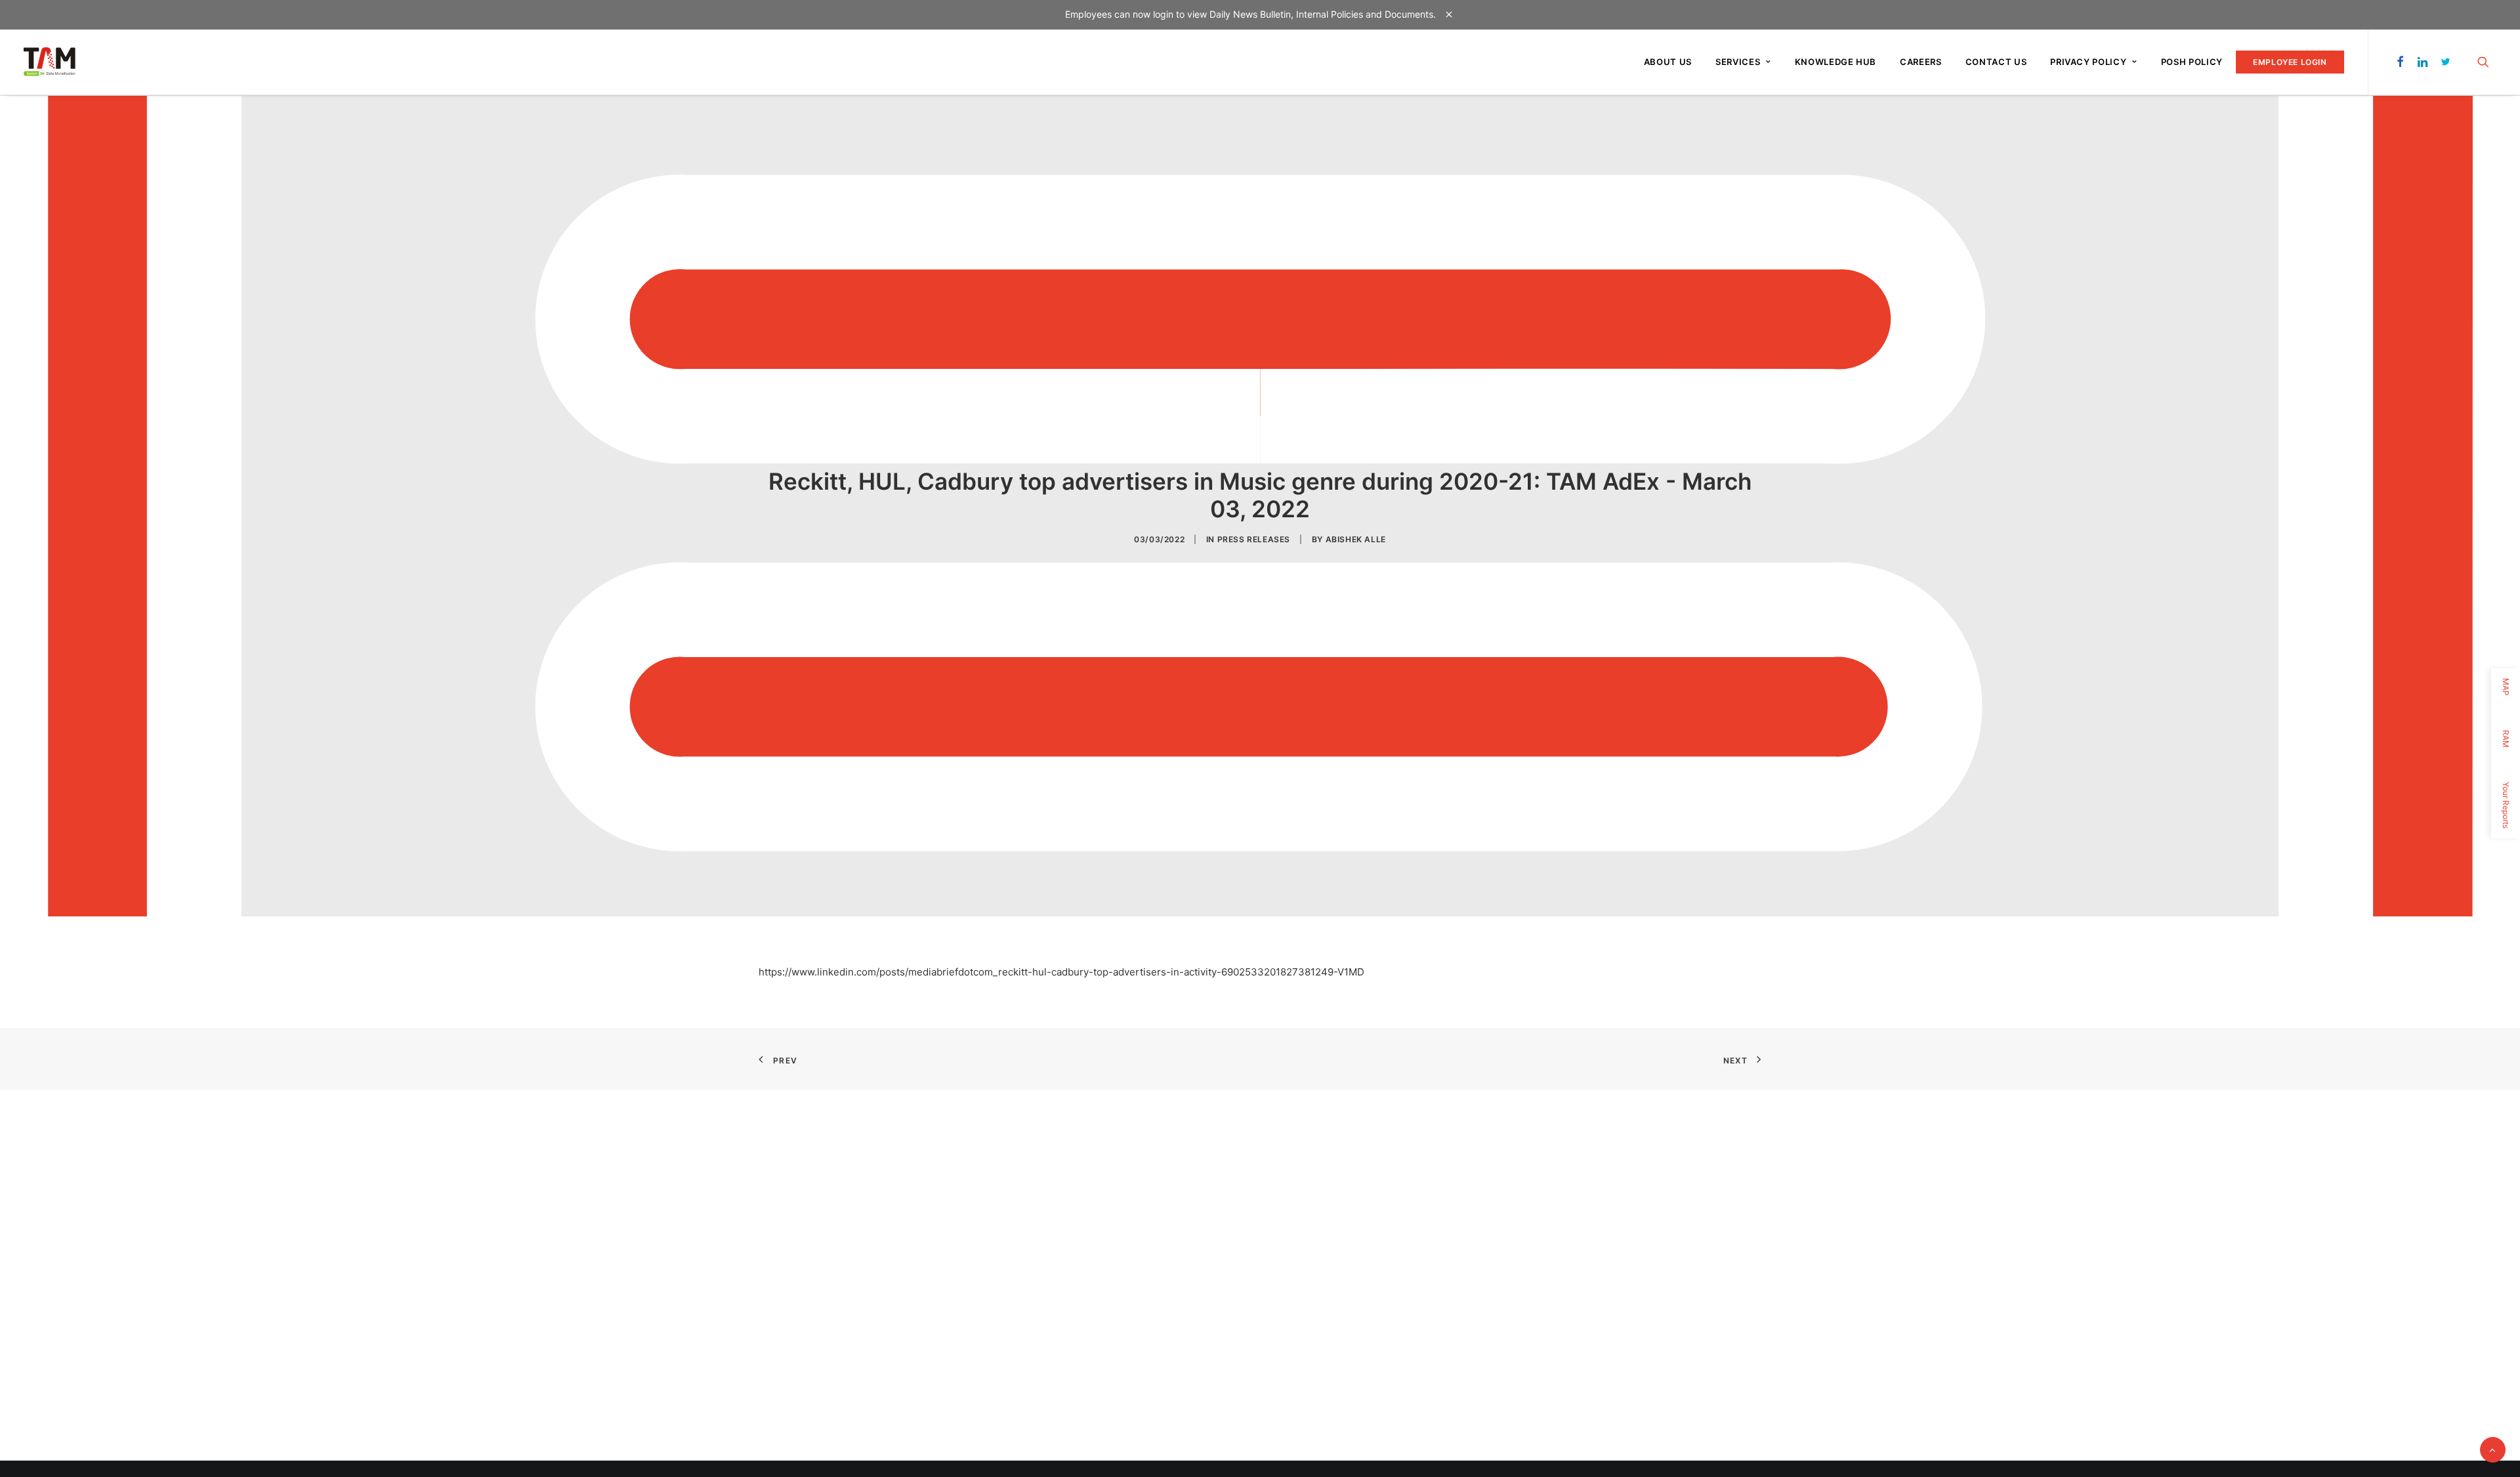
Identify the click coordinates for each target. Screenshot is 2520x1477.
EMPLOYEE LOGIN (2290, 62)
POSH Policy (2192, 62)
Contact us (1996, 62)
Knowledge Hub (1836, 62)
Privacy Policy (2088, 62)
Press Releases (1254, 539)
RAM (2506, 739)
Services (1738, 62)
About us (1668, 62)
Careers (1921, 62)
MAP (2506, 687)
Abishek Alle (1356, 539)
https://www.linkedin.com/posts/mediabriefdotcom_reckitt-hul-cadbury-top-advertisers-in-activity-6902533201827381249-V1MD (1061, 972)
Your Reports (2506, 805)
